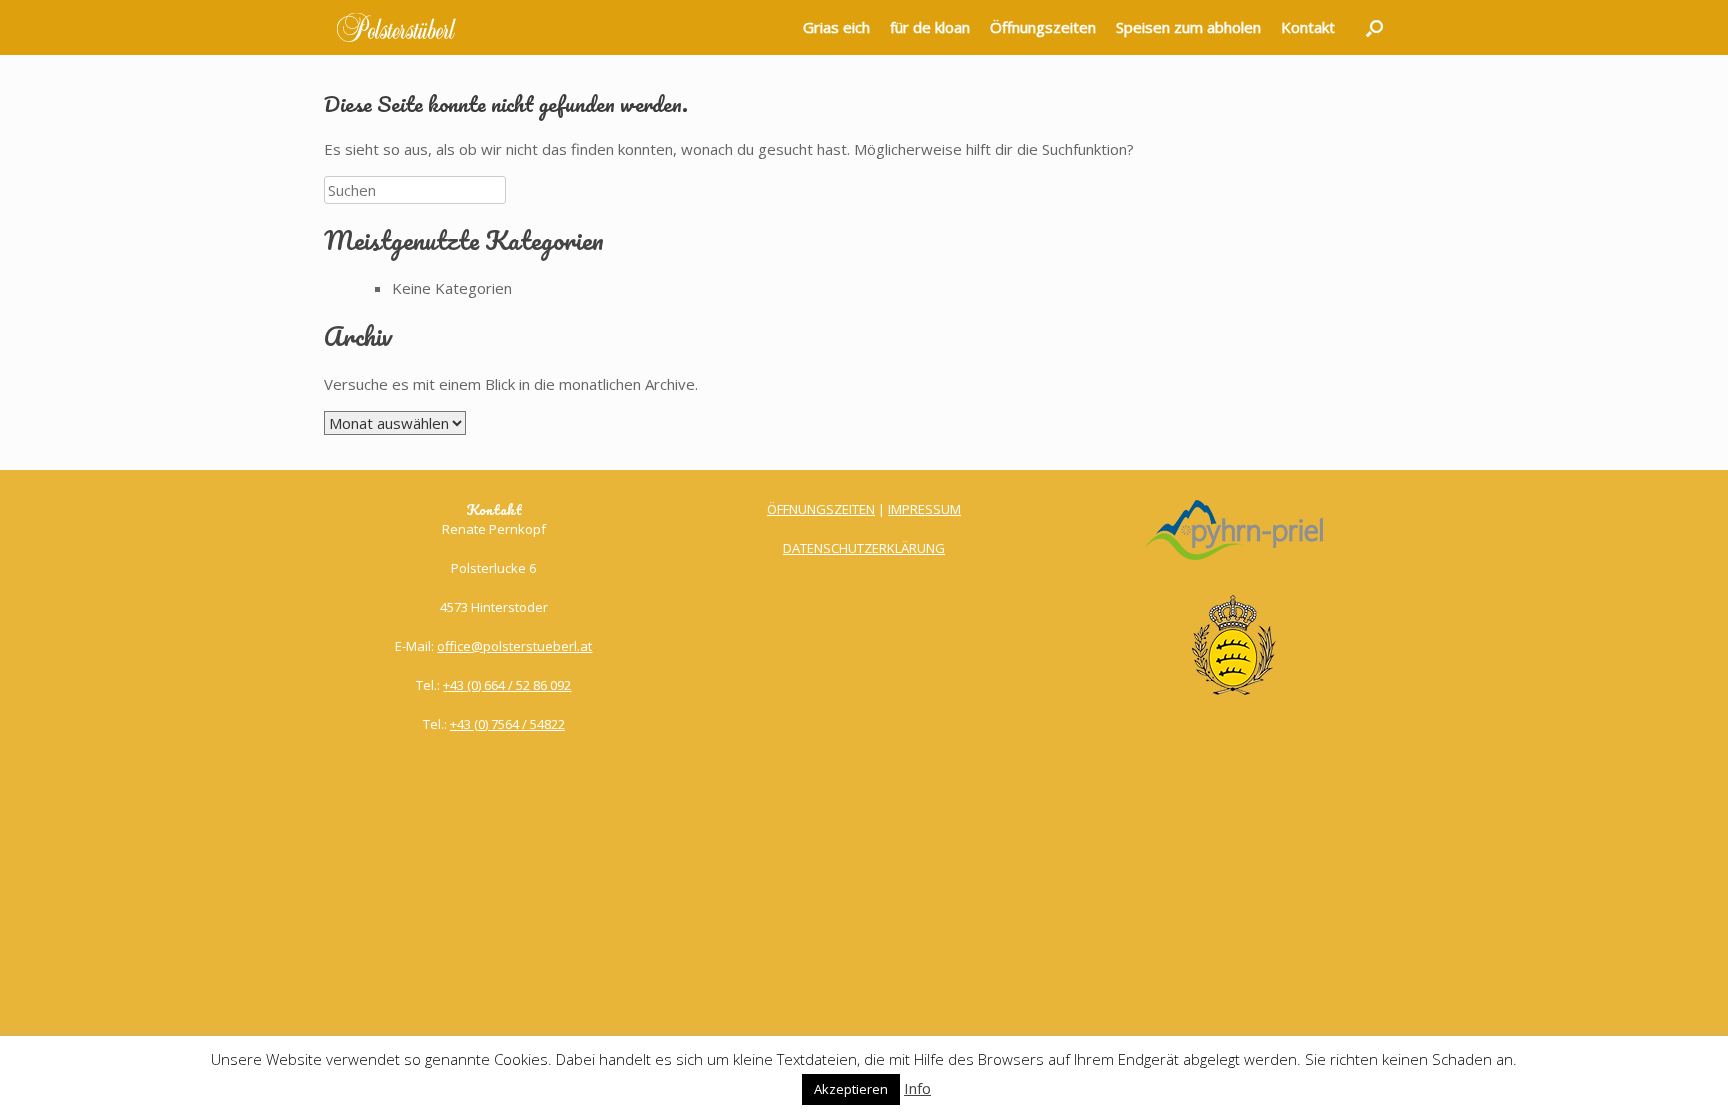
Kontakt (1308, 27)
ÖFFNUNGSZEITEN (821, 509)
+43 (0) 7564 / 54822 (507, 724)
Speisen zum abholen (1188, 27)
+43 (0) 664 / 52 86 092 (507, 685)
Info (917, 1088)
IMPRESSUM (924, 509)
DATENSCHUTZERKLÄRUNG (864, 548)
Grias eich (836, 27)
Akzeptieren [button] (851, 1089)
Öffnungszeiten (1043, 27)
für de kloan (930, 27)
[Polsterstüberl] (396, 27)
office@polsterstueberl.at (514, 646)
